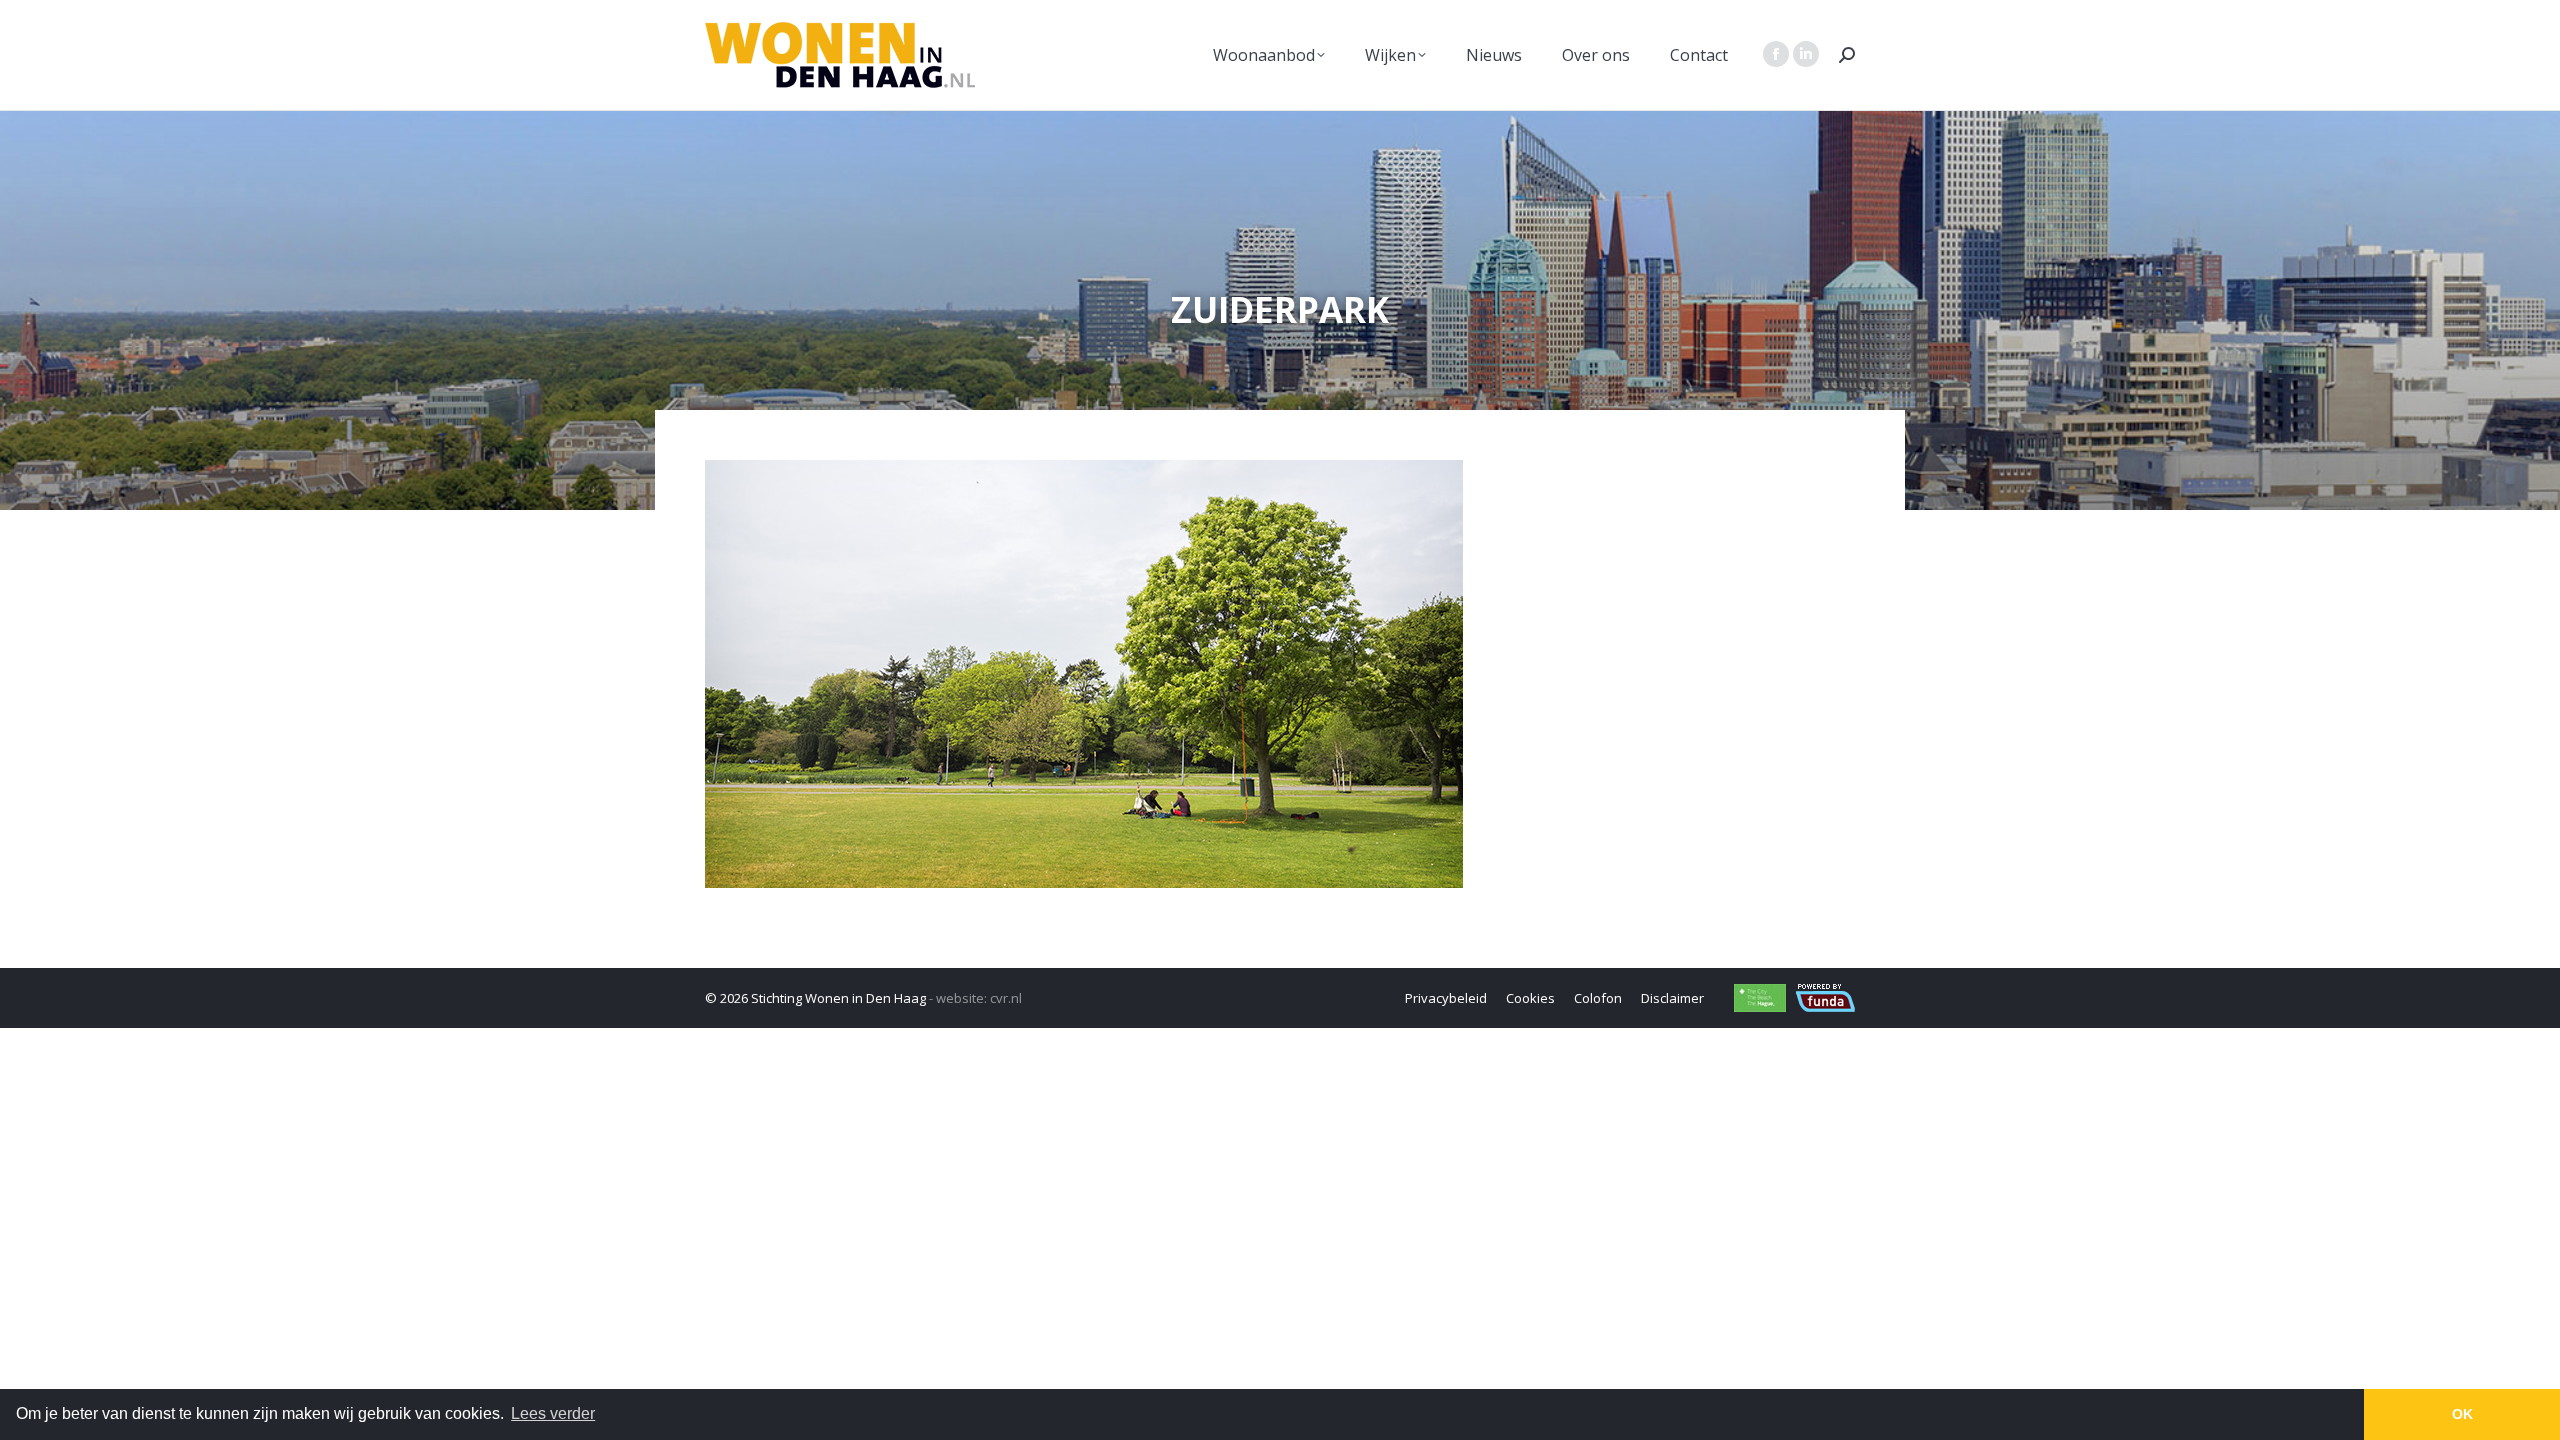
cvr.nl (1006, 998)
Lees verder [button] (553, 1413)
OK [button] (2462, 1414)
